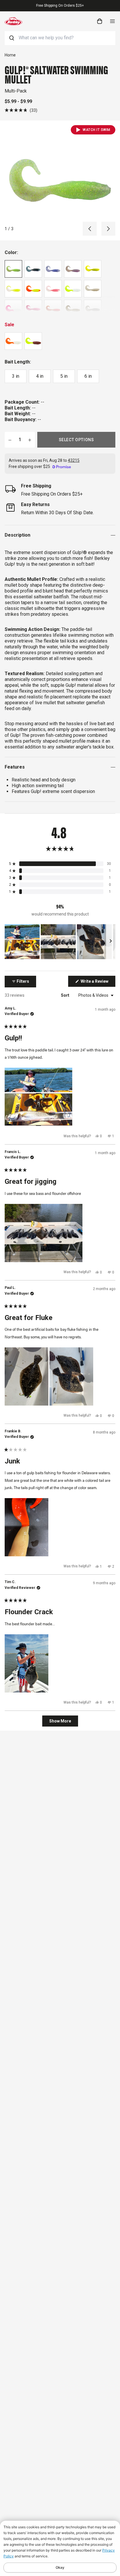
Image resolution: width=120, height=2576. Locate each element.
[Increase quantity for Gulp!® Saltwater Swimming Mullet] (30, 440)
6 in (88, 376)
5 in (64, 376)
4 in (40, 376)
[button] (21, 110)
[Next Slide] (111, 942)
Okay (60, 2567)
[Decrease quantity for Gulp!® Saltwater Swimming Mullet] (10, 440)
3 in (16, 376)
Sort (66, 995)
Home (10, 55)
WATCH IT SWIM (97, 130)
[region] (60, 942)
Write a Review (98, 983)
